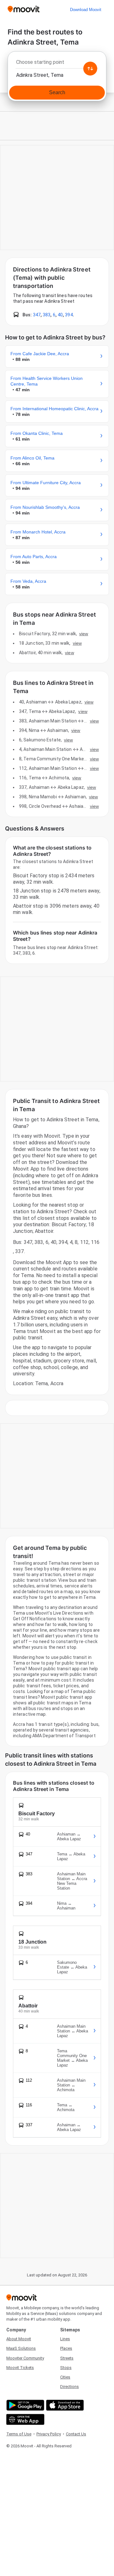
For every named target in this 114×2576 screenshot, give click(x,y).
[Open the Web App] (25, 2419)
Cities (65, 2377)
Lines (65, 2339)
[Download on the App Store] (64, 2405)
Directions (70, 2387)
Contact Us (76, 2434)
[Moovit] (24, 10)
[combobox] (57, 64)
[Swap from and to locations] (90, 69)
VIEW (84, 634)
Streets (67, 2358)
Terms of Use (19, 2434)
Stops (66, 2368)
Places (66, 2348)
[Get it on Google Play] (25, 2405)
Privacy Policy (49, 2434)
